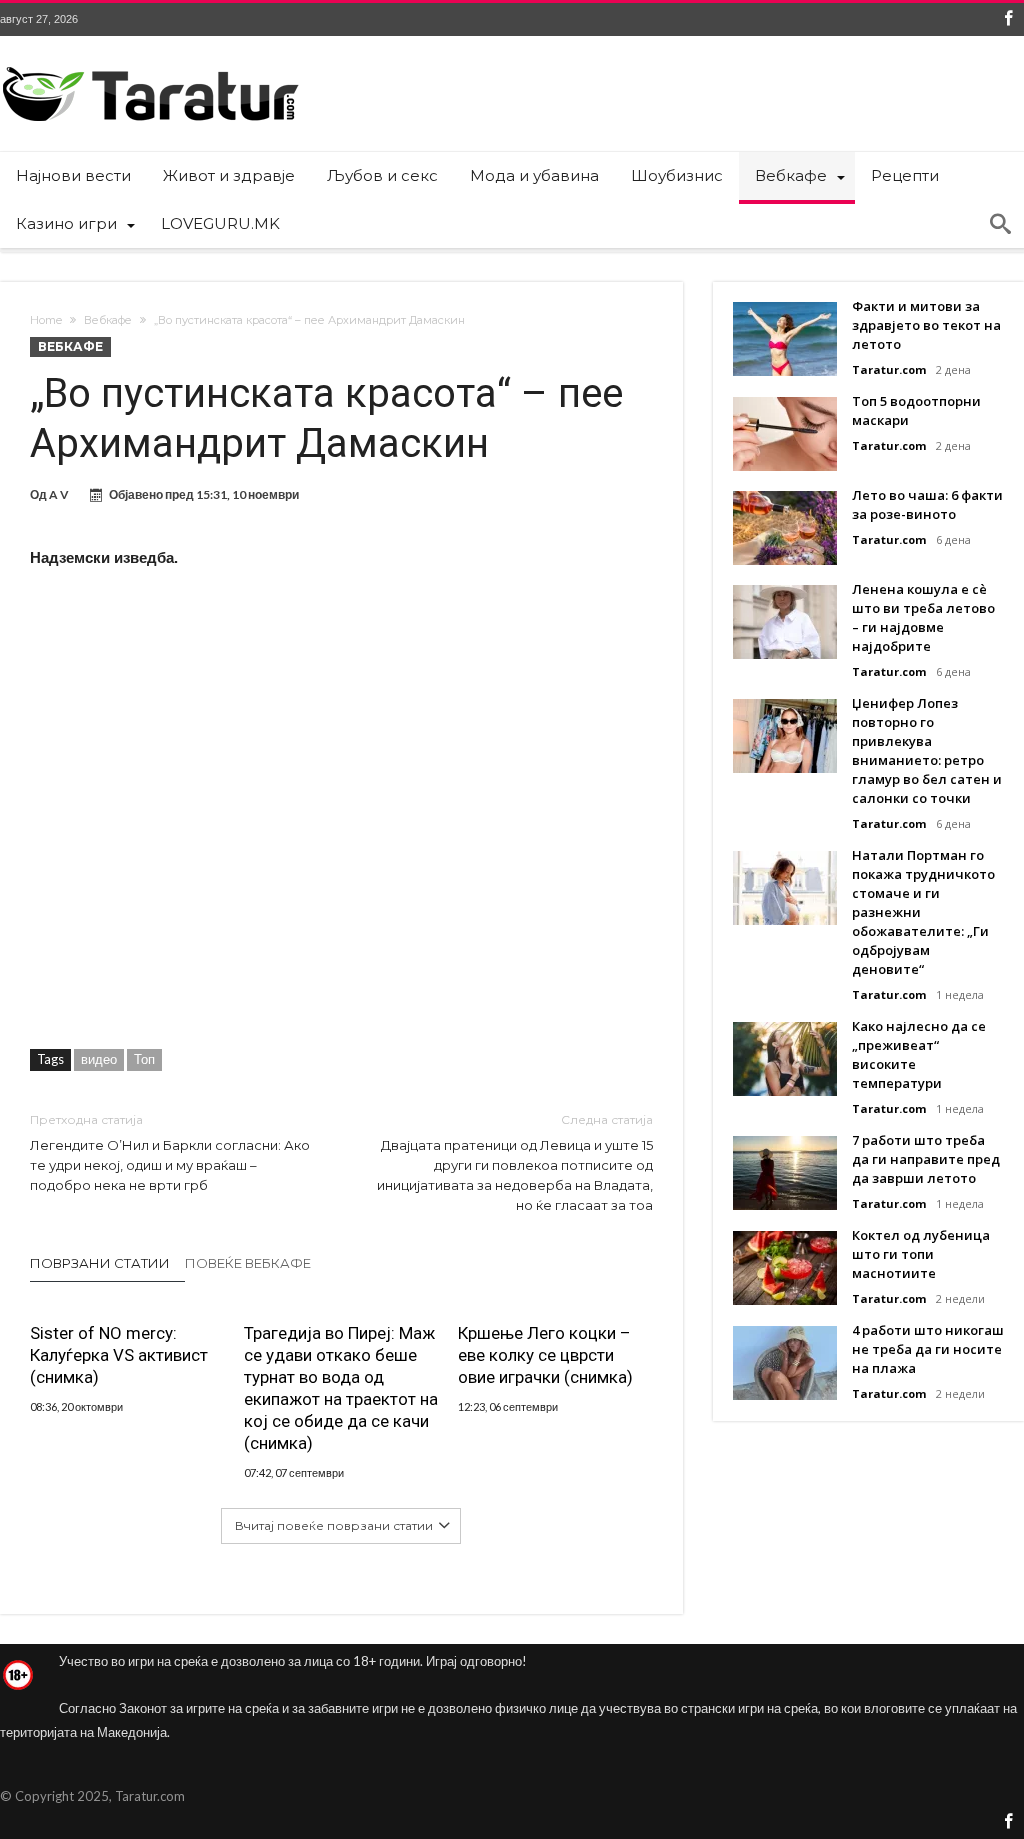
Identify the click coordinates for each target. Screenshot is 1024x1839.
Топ (144, 1059)
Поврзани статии (100, 1263)
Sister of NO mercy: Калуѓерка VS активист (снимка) (119, 1355)
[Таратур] (150, 65)
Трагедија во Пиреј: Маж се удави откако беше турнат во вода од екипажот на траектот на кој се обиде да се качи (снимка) (341, 1388)
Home (46, 320)
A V (59, 494)
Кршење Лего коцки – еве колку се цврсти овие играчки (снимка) (545, 1355)
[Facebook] (1008, 19)
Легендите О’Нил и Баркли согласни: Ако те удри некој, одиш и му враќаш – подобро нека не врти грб (170, 1152)
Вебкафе (108, 320)
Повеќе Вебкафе (248, 1263)
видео (99, 1059)
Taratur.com (889, 369)
